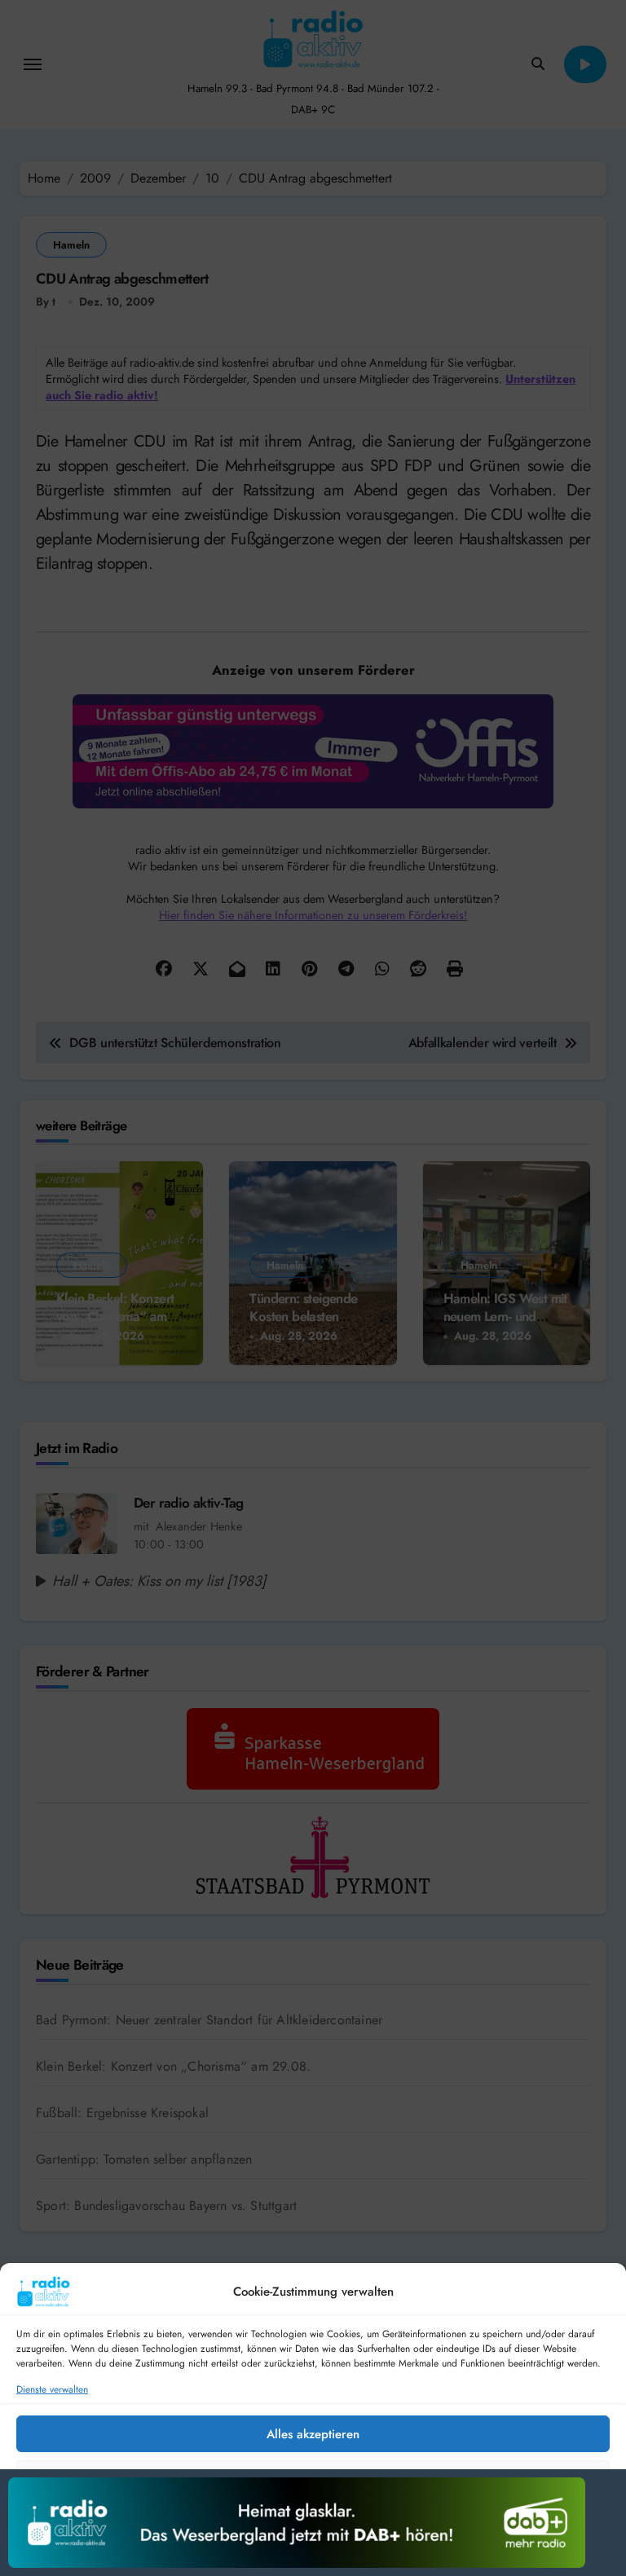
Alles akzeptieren (313, 2434)
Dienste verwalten (52, 2390)
